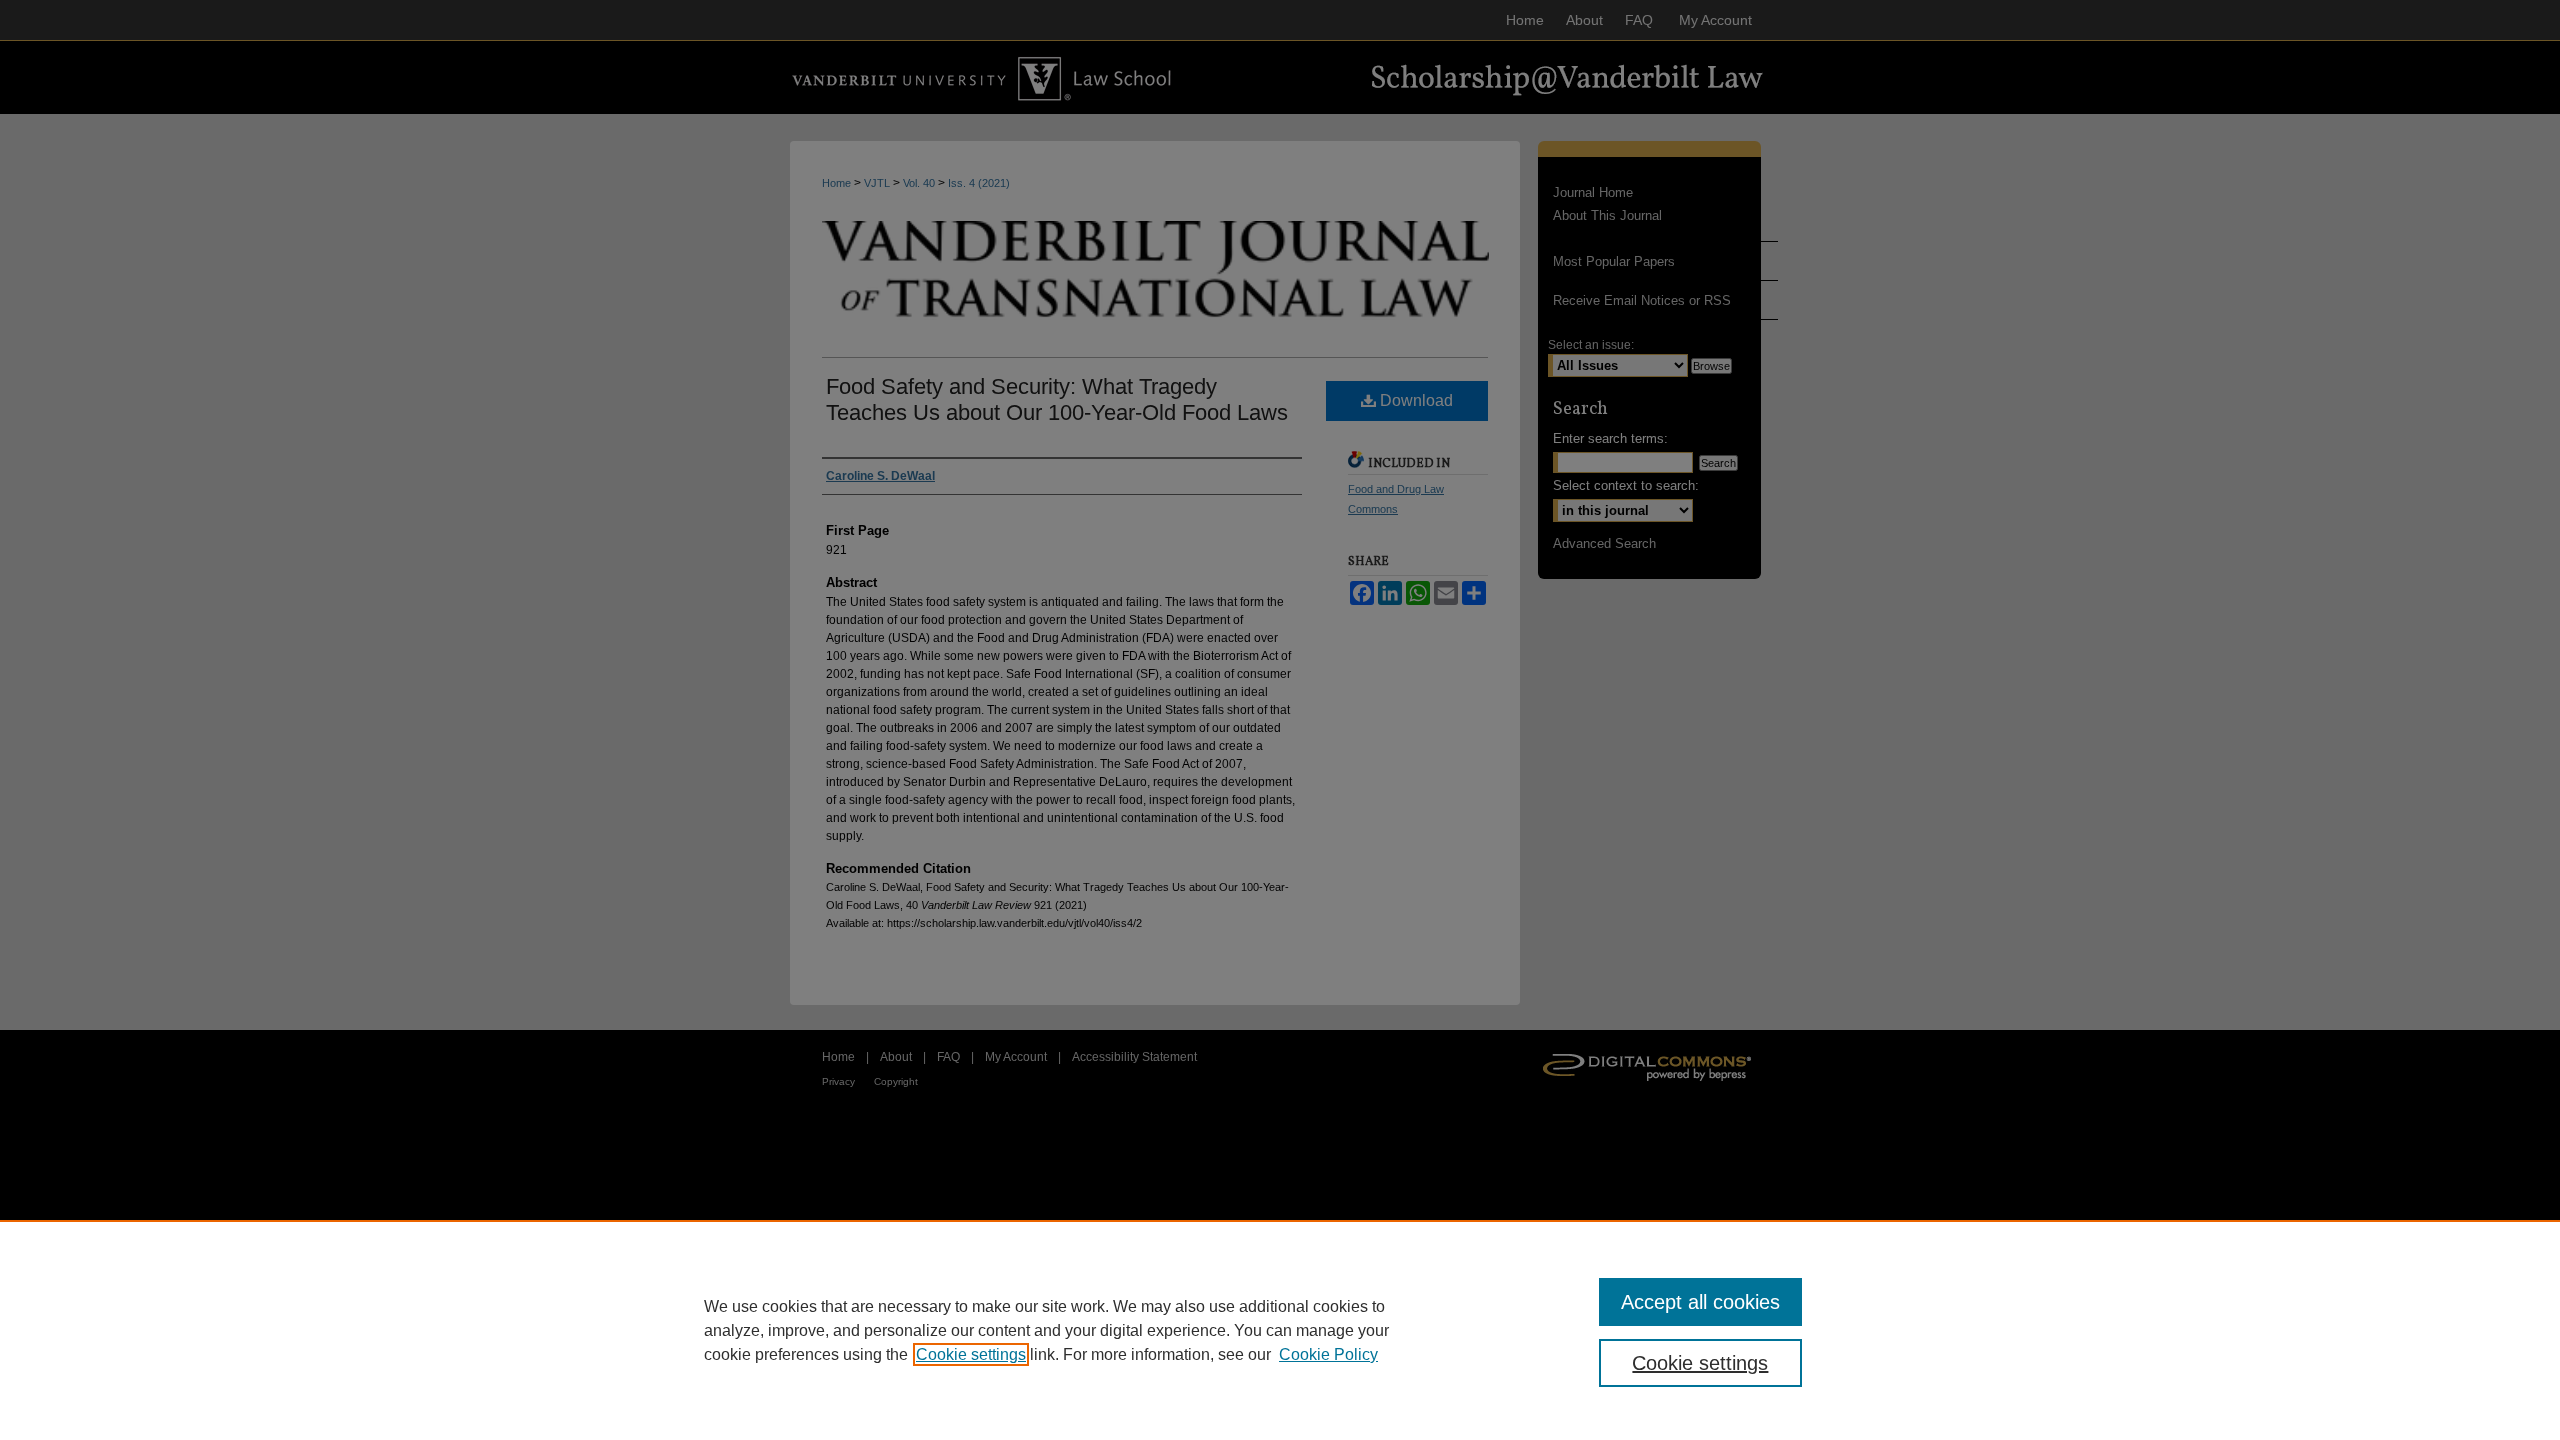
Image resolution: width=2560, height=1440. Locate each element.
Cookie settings (971, 1354)
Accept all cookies (1700, 1302)
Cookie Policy (1328, 1354)
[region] (1280, 1330)
